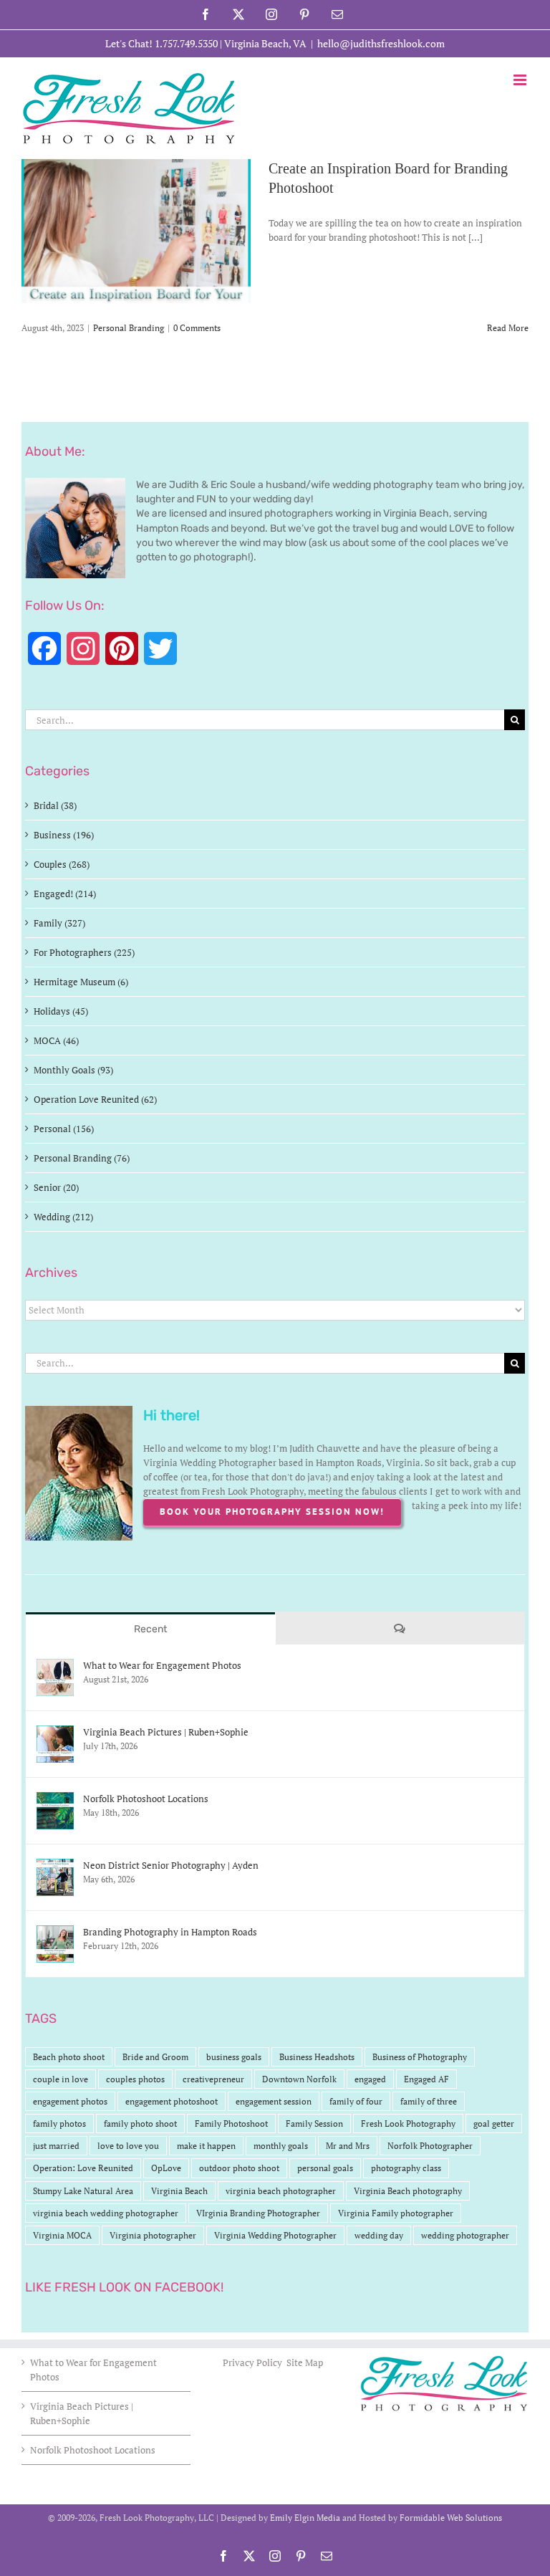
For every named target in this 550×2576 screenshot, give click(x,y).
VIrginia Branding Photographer (258, 2213)
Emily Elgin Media (305, 2518)
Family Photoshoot (231, 2123)
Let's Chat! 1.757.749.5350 (161, 43)
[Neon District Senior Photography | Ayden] (55, 1866)
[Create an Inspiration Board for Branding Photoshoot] (136, 231)
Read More (508, 328)
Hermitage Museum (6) (81, 982)
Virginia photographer (153, 2235)
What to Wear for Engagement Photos (162, 1665)
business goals (234, 2057)
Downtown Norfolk (299, 2079)
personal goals (325, 2168)
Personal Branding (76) (82, 1158)
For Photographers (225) (84, 952)
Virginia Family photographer (396, 2213)
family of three (429, 2101)
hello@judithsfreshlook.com (381, 43)
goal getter (494, 2123)
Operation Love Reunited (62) (95, 1099)
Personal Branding (129, 328)
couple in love (61, 2079)
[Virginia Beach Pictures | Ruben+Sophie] (55, 1733)
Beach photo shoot (69, 2057)
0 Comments (197, 328)
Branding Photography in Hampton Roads (170, 1932)
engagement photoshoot (172, 2101)
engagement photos (70, 2101)
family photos (59, 2123)
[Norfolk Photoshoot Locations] (55, 1799)
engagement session (274, 2101)
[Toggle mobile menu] (521, 80)
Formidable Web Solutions (451, 2518)
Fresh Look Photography (408, 2123)
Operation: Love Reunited (83, 2168)
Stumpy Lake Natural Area (83, 2191)
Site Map (305, 2362)
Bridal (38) (55, 805)
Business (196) (64, 835)
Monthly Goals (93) (73, 1070)
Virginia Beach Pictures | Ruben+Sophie (166, 1732)
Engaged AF (426, 2079)
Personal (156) (64, 1129)
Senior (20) (56, 1187)
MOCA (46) (56, 1040)
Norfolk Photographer (430, 2146)
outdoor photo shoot (239, 2168)
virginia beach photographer (281, 2191)
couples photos (135, 2079)
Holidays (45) (61, 1011)
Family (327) (59, 923)
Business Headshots (317, 2057)
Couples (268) (62, 864)
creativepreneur (213, 2079)
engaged (370, 2079)
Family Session (314, 2123)
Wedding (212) (63, 1217)
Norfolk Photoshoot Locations (146, 1799)
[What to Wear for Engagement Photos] (55, 1666)
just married (56, 2146)
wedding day (379, 2235)
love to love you (128, 2146)
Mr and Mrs (348, 2146)
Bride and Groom (155, 2057)
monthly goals (281, 2146)
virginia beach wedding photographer (106, 2213)
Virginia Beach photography (408, 2191)
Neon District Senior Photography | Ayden (171, 1865)
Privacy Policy (254, 2362)
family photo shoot (140, 2123)
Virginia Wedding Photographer (275, 2235)
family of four (356, 2101)
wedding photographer (465, 2235)
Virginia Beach (179, 2191)
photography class (406, 2168)
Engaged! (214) (65, 894)
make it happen (206, 2146)
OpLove (166, 2168)
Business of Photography (420, 2057)
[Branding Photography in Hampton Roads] (55, 1933)
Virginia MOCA (62, 2235)
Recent (150, 1629)
